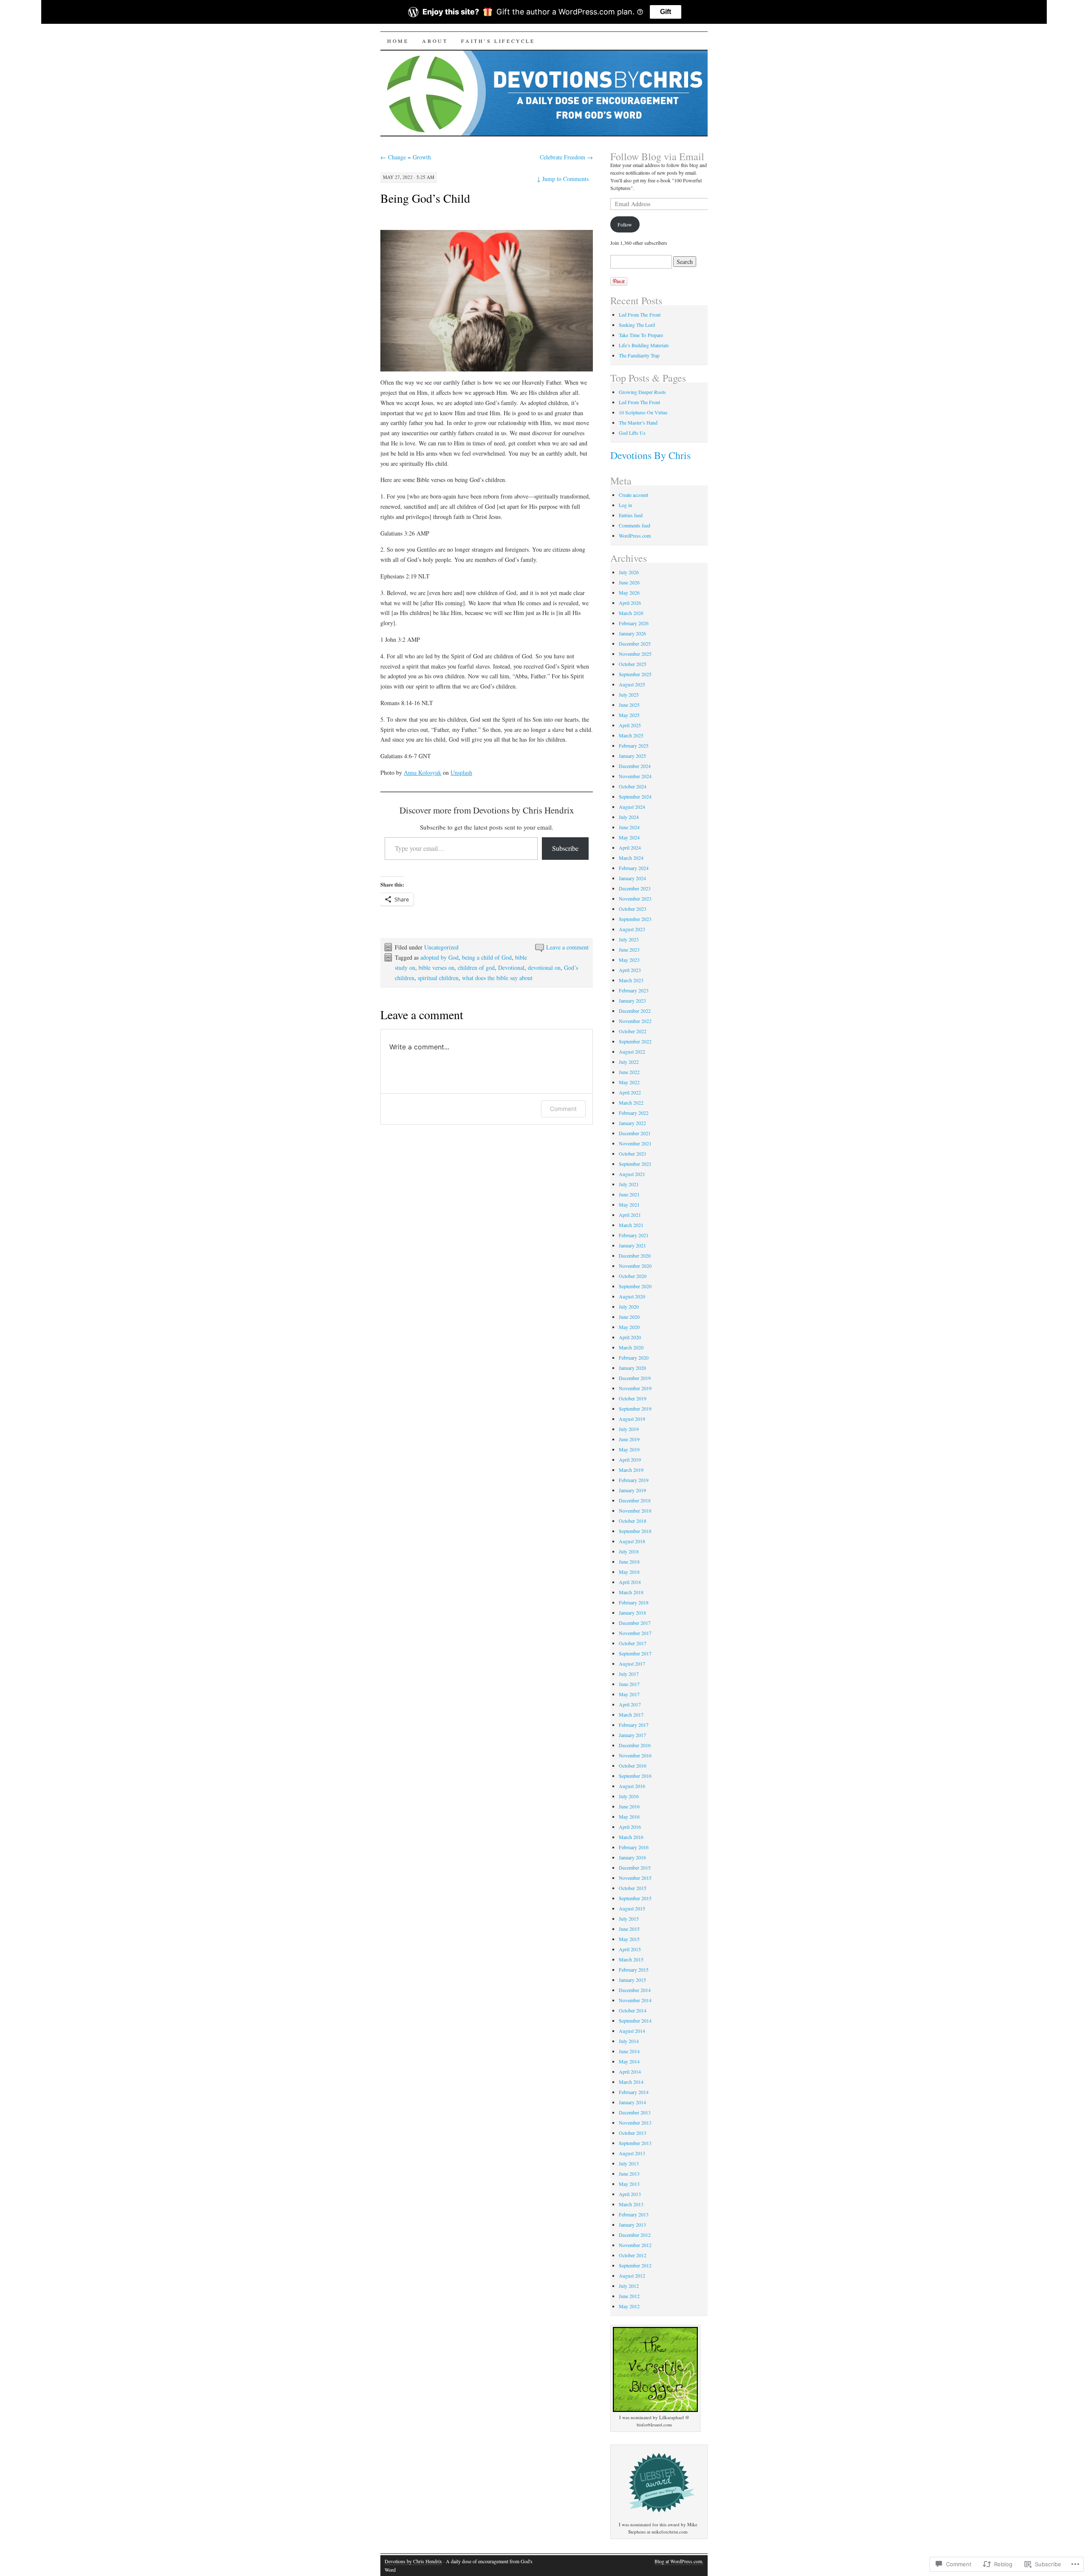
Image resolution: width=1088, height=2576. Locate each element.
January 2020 (632, 1368)
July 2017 (629, 1674)
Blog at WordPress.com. (679, 2561)
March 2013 (631, 2204)
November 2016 (635, 1755)
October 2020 (633, 1276)
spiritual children (438, 978)
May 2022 (629, 1082)
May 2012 (629, 2306)
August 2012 (632, 2276)
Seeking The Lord (637, 325)
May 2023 (629, 960)
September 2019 (635, 1408)
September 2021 (635, 1164)
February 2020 (634, 1357)
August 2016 (632, 1786)
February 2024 (634, 868)
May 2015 (629, 1939)
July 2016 (629, 1796)
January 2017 (632, 1735)
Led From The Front (640, 315)
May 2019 (629, 1449)
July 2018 (629, 1551)
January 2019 (632, 1490)
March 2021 (631, 1225)
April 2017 (630, 1704)
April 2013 (630, 2194)
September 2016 (635, 1776)
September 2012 (635, 2265)
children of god (476, 968)
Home (398, 41)
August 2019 (632, 1419)
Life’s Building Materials (644, 345)
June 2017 (629, 1684)
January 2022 (632, 1123)
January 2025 (632, 756)
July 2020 (629, 1306)
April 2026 (630, 603)
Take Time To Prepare (641, 335)
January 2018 (632, 1612)
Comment (563, 1109)
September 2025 (635, 674)
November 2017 (635, 1633)
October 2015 (633, 1888)
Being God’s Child (425, 198)
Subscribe (565, 848)
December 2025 (635, 643)
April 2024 (630, 847)
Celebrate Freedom (566, 157)
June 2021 (629, 1194)
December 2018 (635, 1500)
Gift (666, 12)
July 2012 (629, 2286)
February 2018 (634, 1602)
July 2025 (629, 694)
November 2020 (635, 1266)
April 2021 (630, 1215)
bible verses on (436, 968)
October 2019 (633, 1398)
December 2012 (635, 2235)
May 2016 (629, 1817)
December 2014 (635, 1990)
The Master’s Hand (638, 422)
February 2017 (634, 1725)
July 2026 (629, 572)
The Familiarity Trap (639, 355)
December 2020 (635, 1255)
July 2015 (629, 1919)
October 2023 (633, 909)
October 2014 (633, 2010)
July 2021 (629, 1184)
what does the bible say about (497, 978)
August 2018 (632, 1541)
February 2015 (634, 1970)
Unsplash (461, 772)
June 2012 (629, 2296)
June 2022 (629, 1072)
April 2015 (630, 1949)
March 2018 (631, 1592)
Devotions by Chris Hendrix (413, 2561)
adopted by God (439, 957)
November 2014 (635, 2000)
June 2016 (629, 1806)
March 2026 (631, 613)
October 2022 (633, 1031)
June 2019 (629, 1439)
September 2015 (635, 1898)
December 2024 (635, 766)
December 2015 (635, 1868)
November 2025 (635, 654)
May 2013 (629, 2184)
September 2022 (635, 1041)
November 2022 (635, 1021)
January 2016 (632, 1857)
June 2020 (629, 1317)
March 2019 (631, 1470)
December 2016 (635, 1745)
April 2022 (630, 1092)
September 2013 (635, 2143)
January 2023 (632, 1000)
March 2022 (631, 1102)
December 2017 (635, 1623)
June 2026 (629, 582)
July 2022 (629, 1062)
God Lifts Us (632, 433)
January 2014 (632, 2102)
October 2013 (633, 2133)
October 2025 (633, 664)
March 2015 (631, 1959)
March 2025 (631, 735)
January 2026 (632, 633)
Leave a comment (567, 947)
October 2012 (633, 2255)
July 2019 (629, 1429)
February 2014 (634, 2092)
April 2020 (630, 1337)
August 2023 (632, 929)
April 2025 (630, 725)
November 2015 (635, 1878)
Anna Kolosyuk (422, 772)
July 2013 (629, 2163)
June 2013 (629, 2174)
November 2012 (635, 2245)
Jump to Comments (563, 179)
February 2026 (634, 623)
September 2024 (635, 796)
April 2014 (630, 2072)
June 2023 (629, 949)
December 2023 (635, 888)
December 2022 (635, 1011)
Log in (625, 505)
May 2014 (629, 2061)
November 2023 (635, 898)
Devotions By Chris (650, 455)
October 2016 (633, 1766)
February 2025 (634, 745)
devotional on (544, 968)
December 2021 (635, 1133)
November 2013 (635, 2123)
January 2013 (632, 2225)
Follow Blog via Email (657, 156)
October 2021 (633, 1153)
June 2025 (629, 705)
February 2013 (634, 2214)
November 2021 (635, 1143)
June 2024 (629, 827)
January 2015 (632, 1980)
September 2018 (635, 1531)
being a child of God (487, 957)
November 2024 (635, 776)
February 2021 (634, 1235)
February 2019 (634, 1480)
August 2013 (632, 2153)
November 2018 (635, 1510)
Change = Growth (406, 157)
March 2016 (631, 1837)
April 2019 (630, 1459)
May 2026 (629, 592)
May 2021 (629, 1204)
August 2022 (632, 1051)
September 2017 (635, 1653)
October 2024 (633, 786)
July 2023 (629, 939)
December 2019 (635, 1378)
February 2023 (634, 990)
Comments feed (635, 525)
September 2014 (635, 2021)
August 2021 (632, 1174)
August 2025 (632, 684)
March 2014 (631, 2082)
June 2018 (629, 1561)
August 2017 (632, 1663)
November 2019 (635, 1388)
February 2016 (634, 1847)
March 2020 (631, 1347)
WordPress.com (635, 536)
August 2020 (632, 1296)
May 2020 (629, 1327)
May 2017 (629, 1694)
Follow (625, 224)
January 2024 (632, 878)
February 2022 (634, 1113)
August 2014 (632, 2031)
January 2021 (632, 1245)
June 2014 (629, 2051)
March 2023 (631, 980)
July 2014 (629, 2041)
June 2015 (629, 1929)
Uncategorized (441, 947)
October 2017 (633, 1643)
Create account (633, 495)
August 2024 (632, 807)
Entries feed (631, 515)
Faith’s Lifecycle (498, 41)
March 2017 (631, 1714)
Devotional (511, 968)
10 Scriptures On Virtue (643, 412)
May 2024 (629, 837)
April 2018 (630, 1582)
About (435, 41)
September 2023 (635, 919)
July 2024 (629, 817)
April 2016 (630, 1827)
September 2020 (635, 1286)
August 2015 (632, 1908)
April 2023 (630, 970)
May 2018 (629, 1572)
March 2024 (631, 858)
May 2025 (629, 715)
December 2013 (635, 2112)
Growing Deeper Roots (642, 392)
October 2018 (633, 1521)
